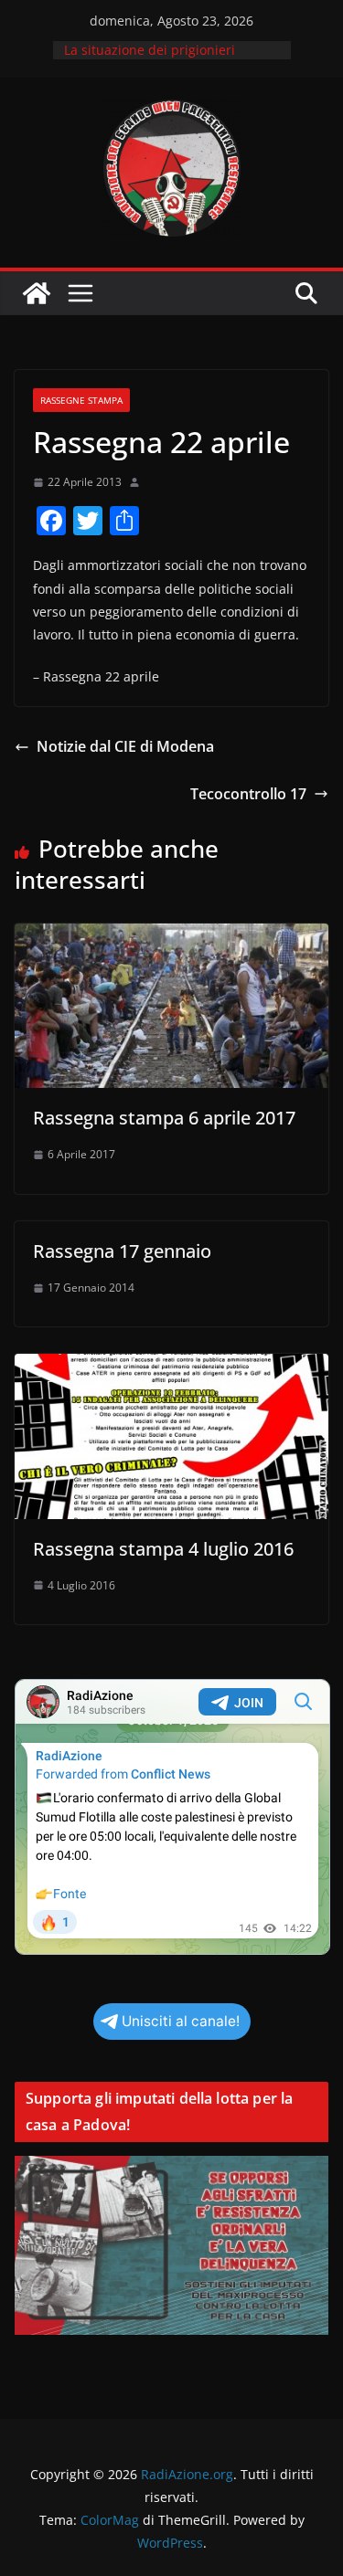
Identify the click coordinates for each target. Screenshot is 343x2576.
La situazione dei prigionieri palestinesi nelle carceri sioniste (163, 59)
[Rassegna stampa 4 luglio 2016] (171, 1367)
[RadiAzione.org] (37, 293)
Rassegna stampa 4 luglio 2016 (163, 1549)
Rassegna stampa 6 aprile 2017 (164, 1118)
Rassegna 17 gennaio (122, 1251)
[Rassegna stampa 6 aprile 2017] (171, 936)
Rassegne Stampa (81, 400)
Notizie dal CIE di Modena (125, 746)
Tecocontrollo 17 (248, 794)
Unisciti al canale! (181, 2021)
